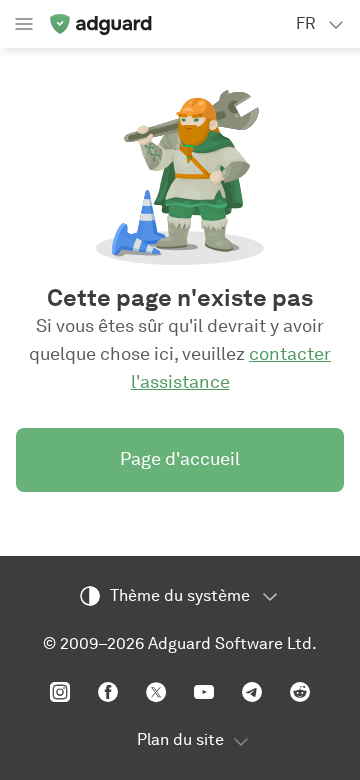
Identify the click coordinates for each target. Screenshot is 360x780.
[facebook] (108, 692)
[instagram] (60, 692)
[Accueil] (100, 24)
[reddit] (300, 692)
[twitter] (156, 692)
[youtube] (204, 692)
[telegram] (252, 692)
